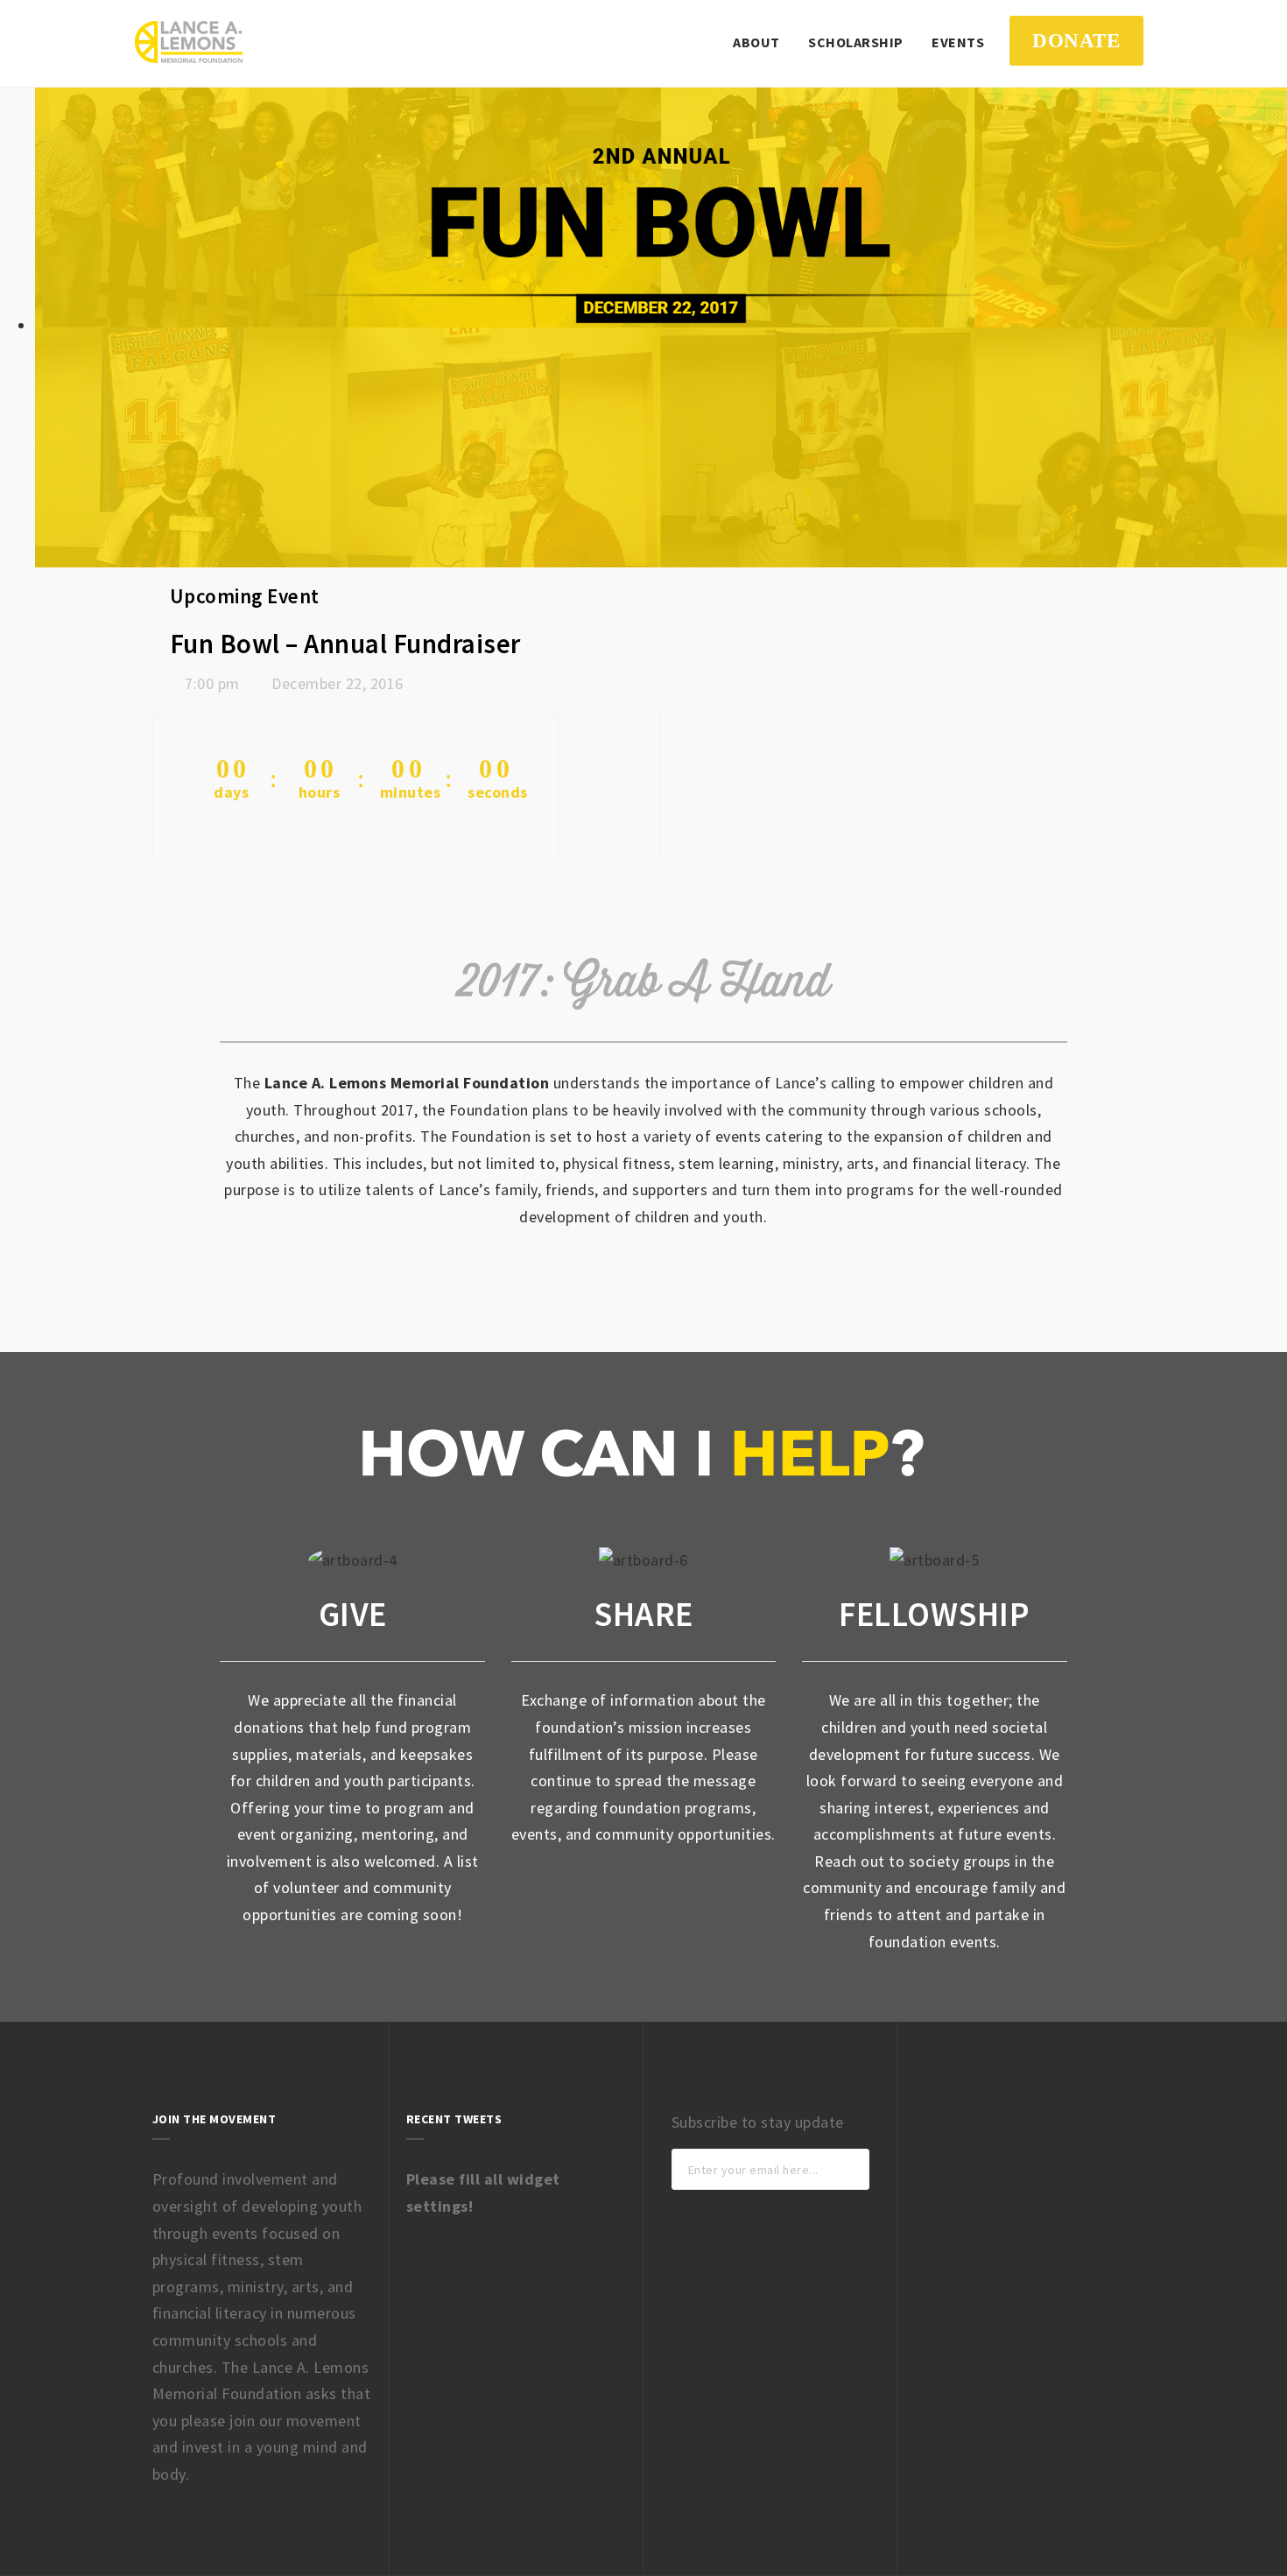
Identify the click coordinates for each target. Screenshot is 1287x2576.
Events (958, 42)
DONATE (1076, 40)
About (756, 42)
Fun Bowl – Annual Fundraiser (345, 644)
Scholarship (856, 42)
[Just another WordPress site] (189, 42)
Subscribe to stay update (758, 2122)
